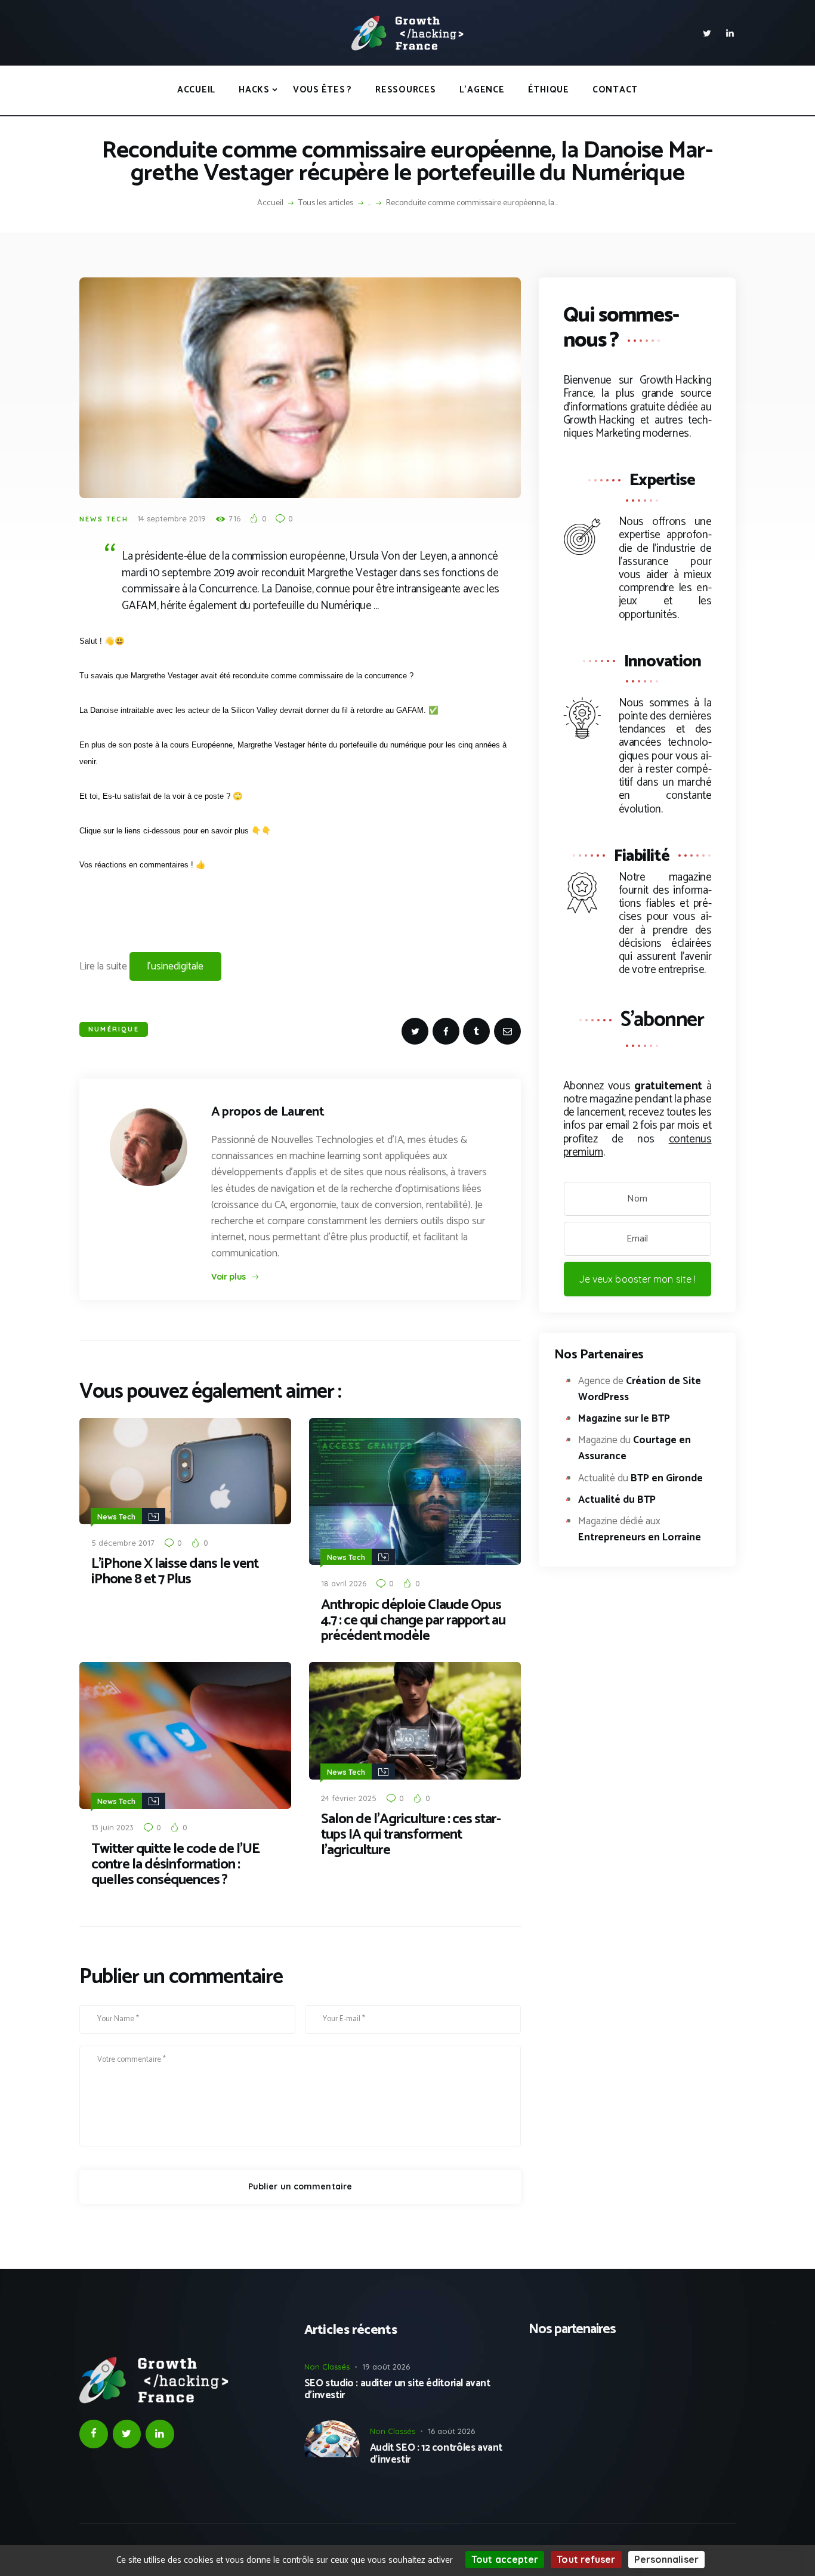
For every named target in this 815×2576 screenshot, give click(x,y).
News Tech (104, 519)
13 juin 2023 (112, 1827)
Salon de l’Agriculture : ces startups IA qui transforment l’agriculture (411, 1835)
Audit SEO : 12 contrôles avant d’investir (436, 2454)
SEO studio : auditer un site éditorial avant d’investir (397, 2390)
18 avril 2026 (344, 1583)
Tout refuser (586, 2559)
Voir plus (229, 1277)
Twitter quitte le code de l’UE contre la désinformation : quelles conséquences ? (175, 1865)
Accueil (270, 203)
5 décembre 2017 (123, 1543)
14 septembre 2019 (172, 518)
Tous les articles (326, 203)
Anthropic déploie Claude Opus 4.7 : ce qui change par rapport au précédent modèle (413, 1621)
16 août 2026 (451, 2431)
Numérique (114, 1029)
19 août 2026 (386, 2367)
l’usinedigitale (175, 966)
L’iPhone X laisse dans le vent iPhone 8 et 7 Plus (175, 1572)
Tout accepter (505, 2559)
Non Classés (327, 2367)
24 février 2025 (349, 1798)
